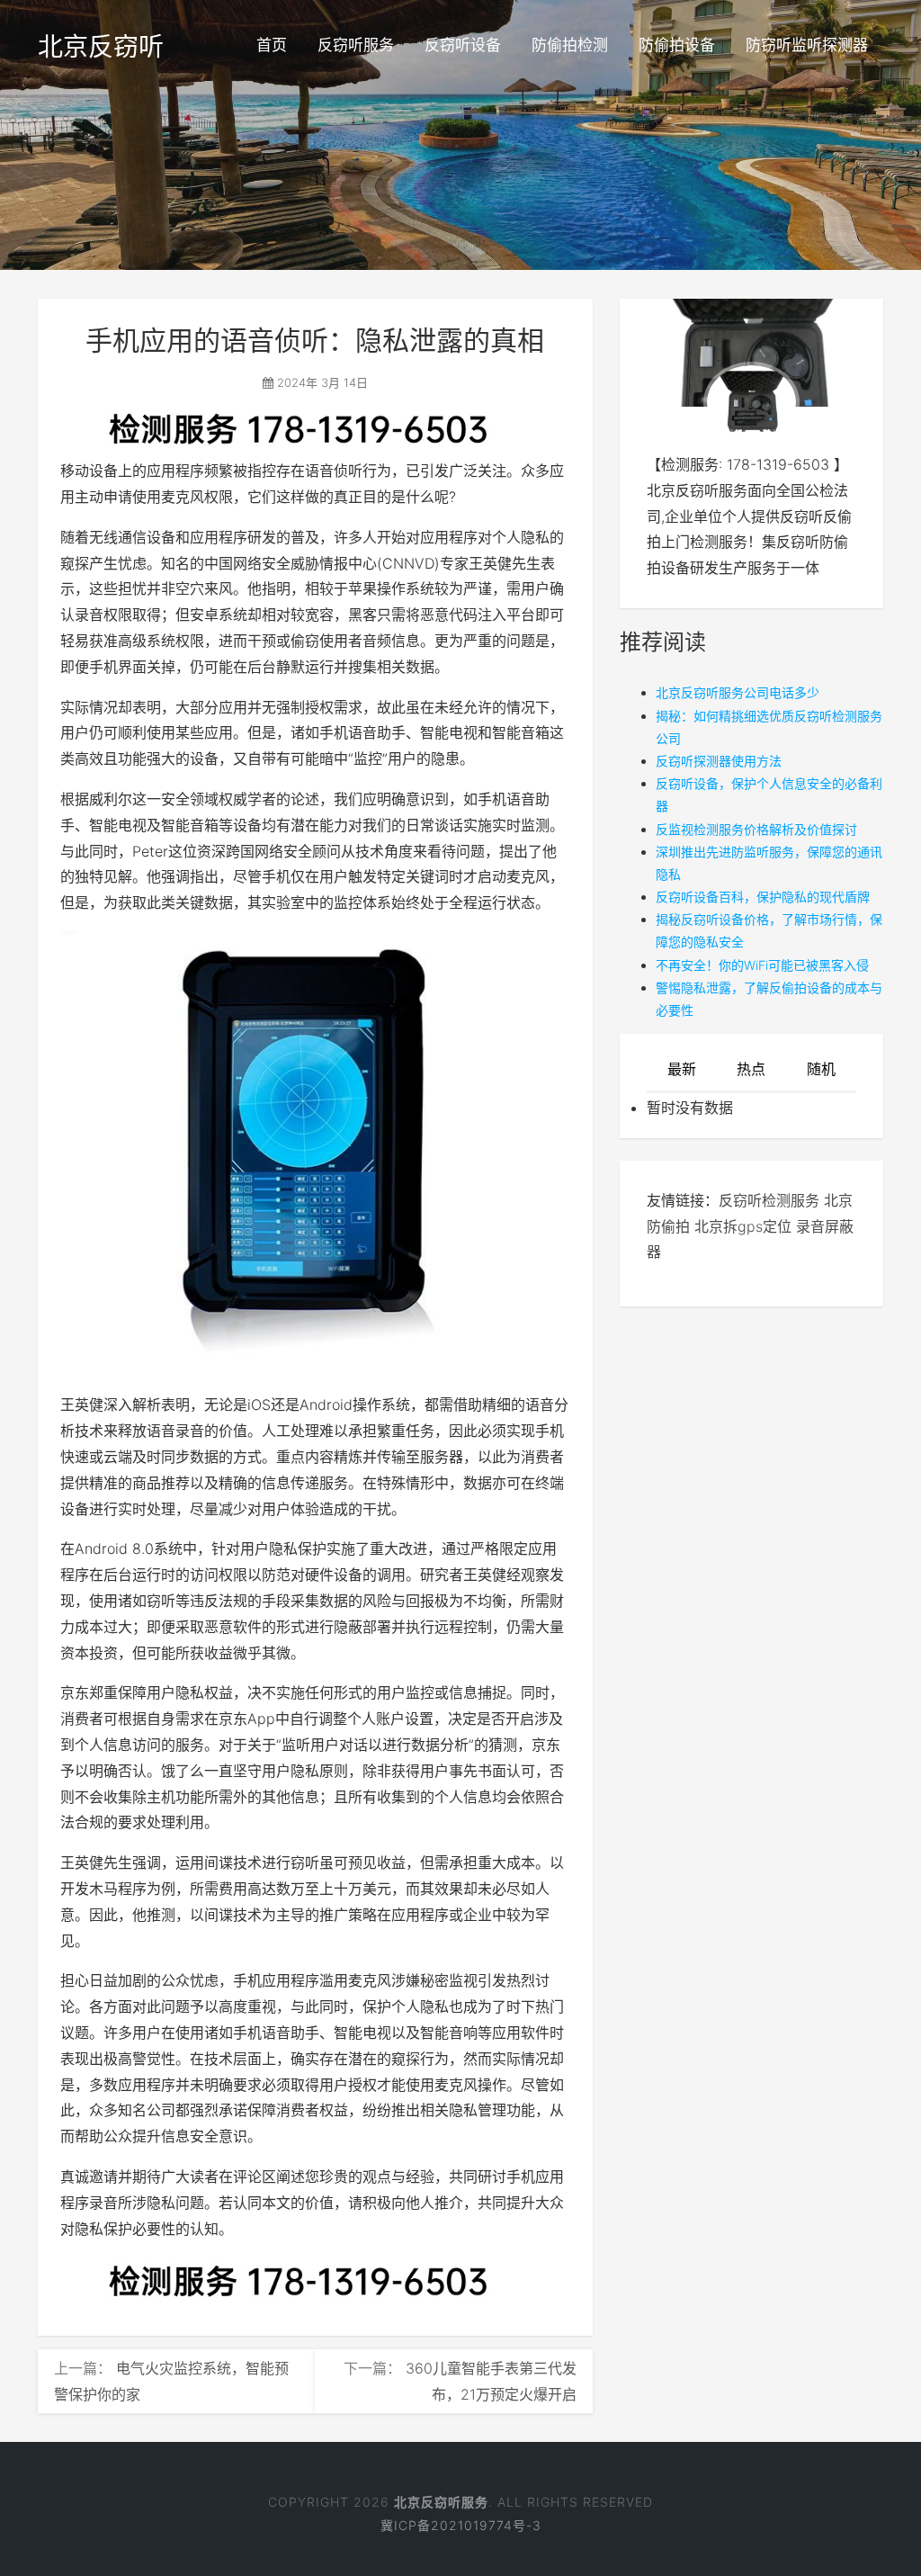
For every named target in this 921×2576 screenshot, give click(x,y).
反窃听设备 (463, 45)
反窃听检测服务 (769, 1200)
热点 (751, 1069)
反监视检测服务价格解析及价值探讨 (756, 829)
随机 (821, 1069)
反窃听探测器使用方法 (719, 761)
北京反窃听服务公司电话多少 (738, 692)
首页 (272, 45)
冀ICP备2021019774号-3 (461, 2525)
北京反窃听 (101, 47)
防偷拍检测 (570, 45)
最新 (682, 1069)
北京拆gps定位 (743, 1226)
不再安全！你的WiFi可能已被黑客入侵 (762, 965)
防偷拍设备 (677, 45)
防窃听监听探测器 (807, 45)
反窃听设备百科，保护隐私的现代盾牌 (763, 897)
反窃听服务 (356, 45)
